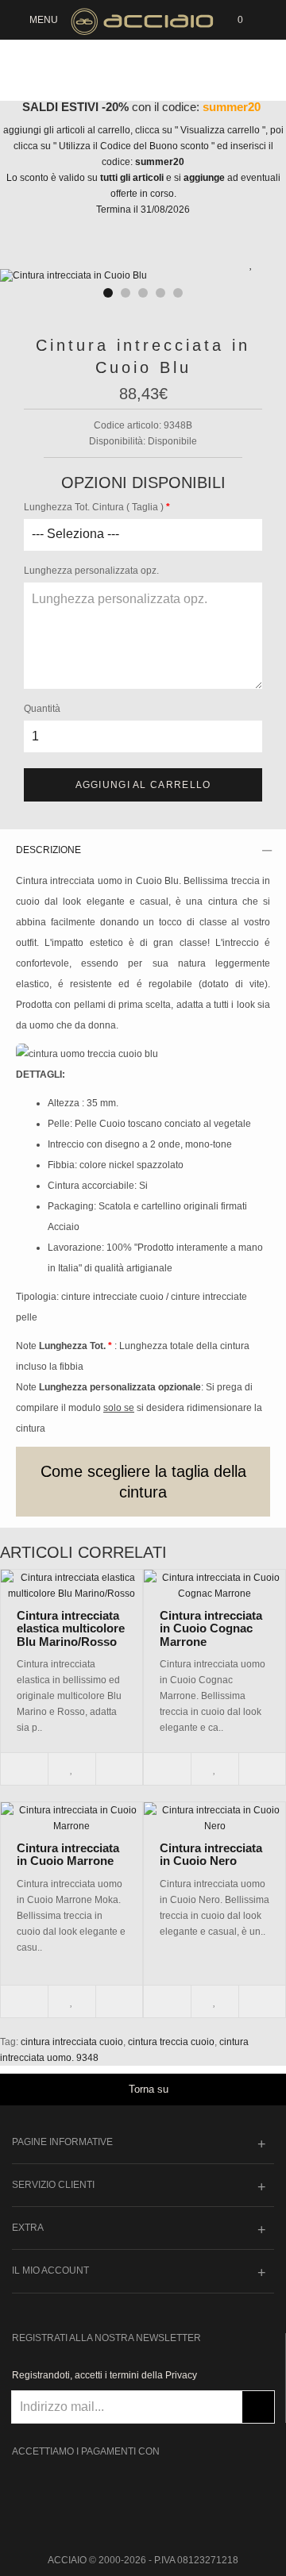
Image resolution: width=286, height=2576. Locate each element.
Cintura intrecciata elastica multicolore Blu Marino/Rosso (71, 1628)
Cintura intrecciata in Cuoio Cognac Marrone (211, 1628)
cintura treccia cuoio (171, 2042)
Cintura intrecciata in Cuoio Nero (211, 1855)
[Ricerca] (266, 20)
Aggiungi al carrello (143, 785)
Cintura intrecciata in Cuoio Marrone (68, 1855)
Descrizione (48, 850)
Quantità (42, 709)
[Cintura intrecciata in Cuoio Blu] (143, 276)
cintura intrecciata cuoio (72, 2042)
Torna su (149, 2089)
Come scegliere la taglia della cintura (143, 1482)
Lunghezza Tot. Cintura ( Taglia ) (94, 507)
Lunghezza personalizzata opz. (91, 571)
